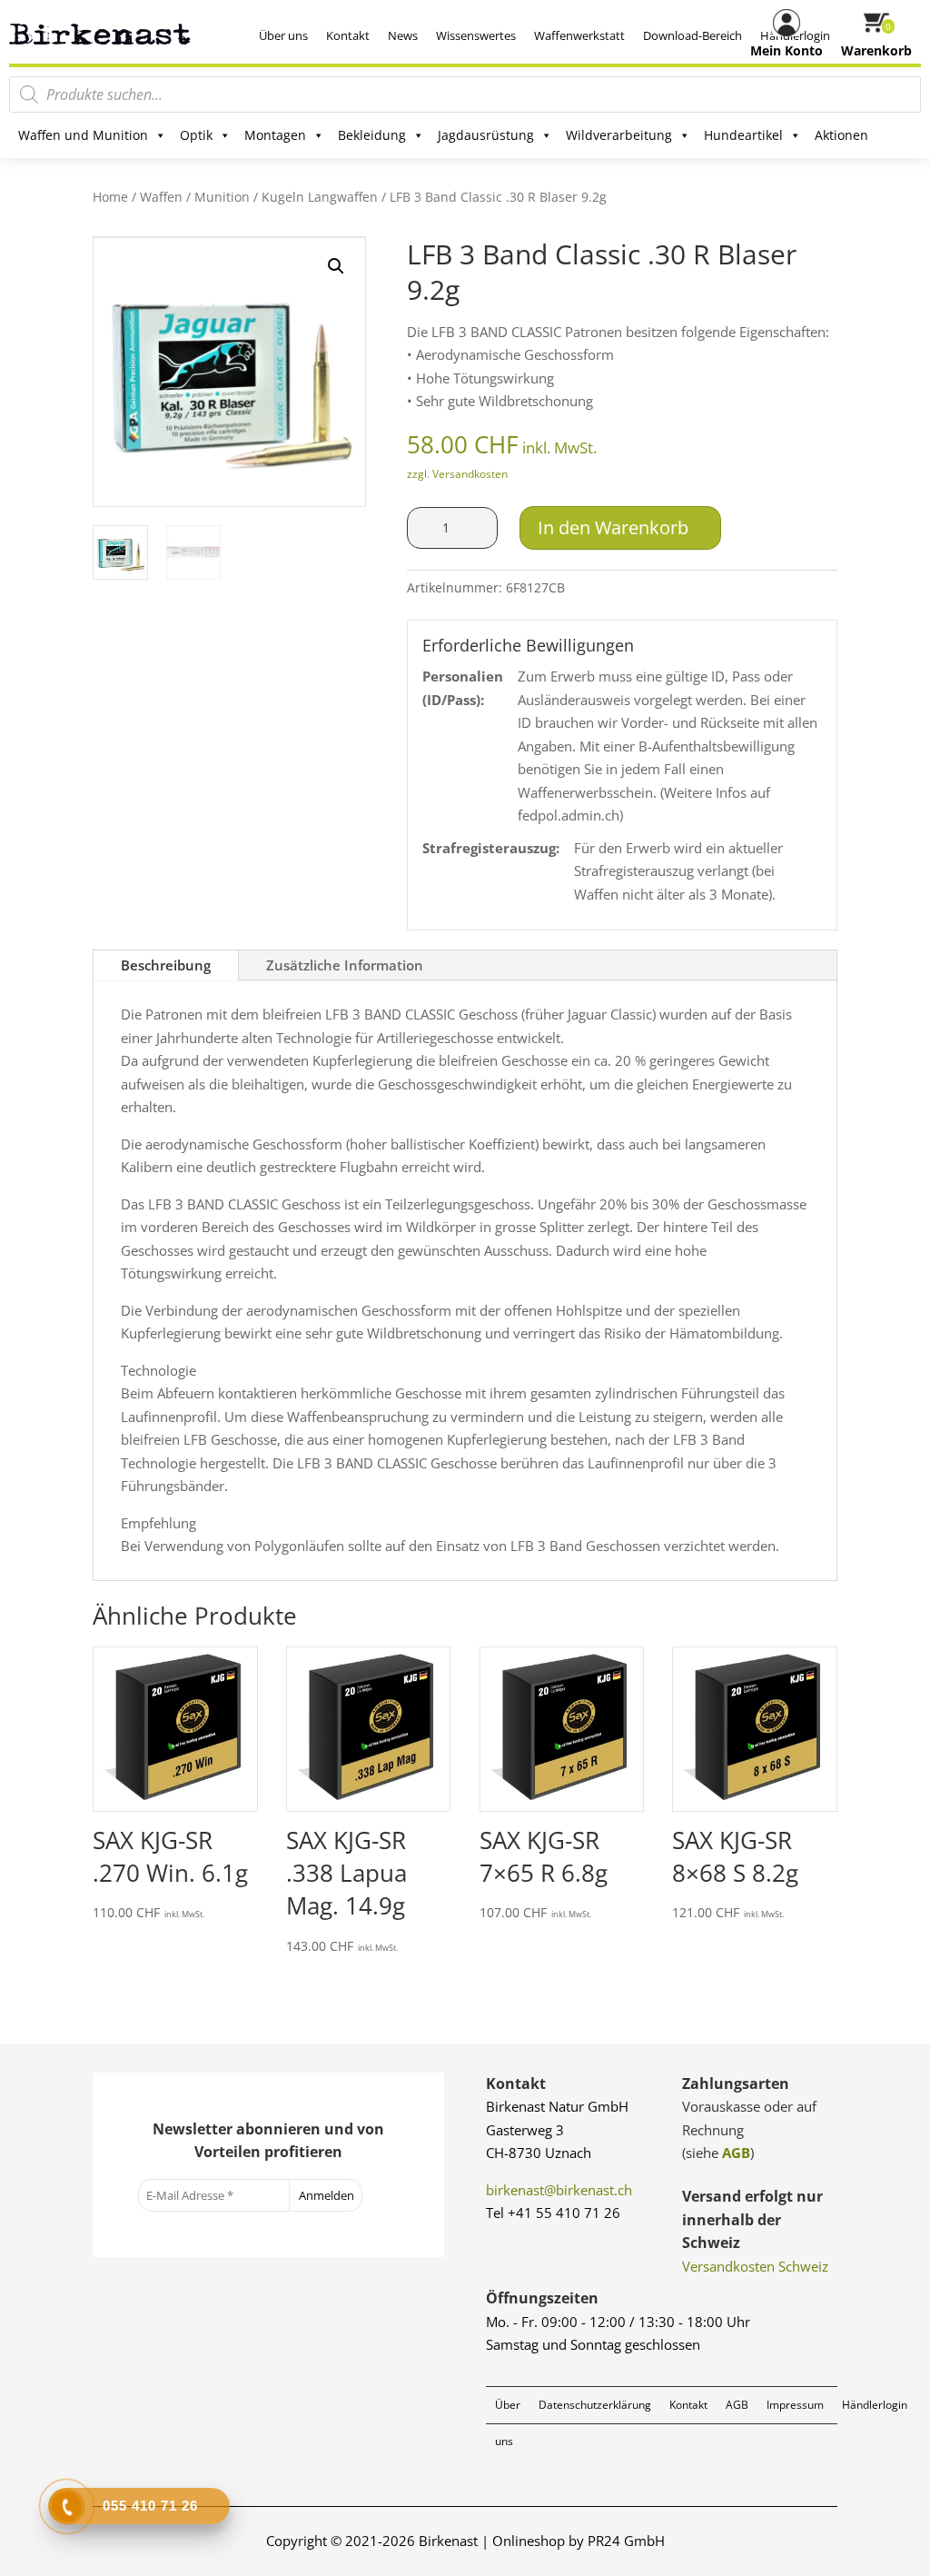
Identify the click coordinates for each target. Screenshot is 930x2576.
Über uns (283, 35)
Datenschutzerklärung (595, 2405)
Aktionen (841, 135)
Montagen (275, 135)
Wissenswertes (476, 35)
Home (110, 197)
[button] (336, 266)
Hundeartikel (743, 135)
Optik (196, 135)
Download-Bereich (693, 35)
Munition (222, 197)
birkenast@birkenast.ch (559, 2190)
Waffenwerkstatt (579, 35)
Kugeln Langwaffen (320, 197)
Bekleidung (372, 135)
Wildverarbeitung (619, 135)
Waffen (161, 197)
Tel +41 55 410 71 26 (553, 2213)
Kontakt (348, 35)
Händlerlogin (875, 2405)
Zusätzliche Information (345, 965)
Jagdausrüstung (486, 135)
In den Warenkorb (613, 527)
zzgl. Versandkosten (457, 474)
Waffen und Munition (83, 135)
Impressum (795, 2405)
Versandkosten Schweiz (755, 2266)
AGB (736, 2153)
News (403, 35)
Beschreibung (166, 965)
